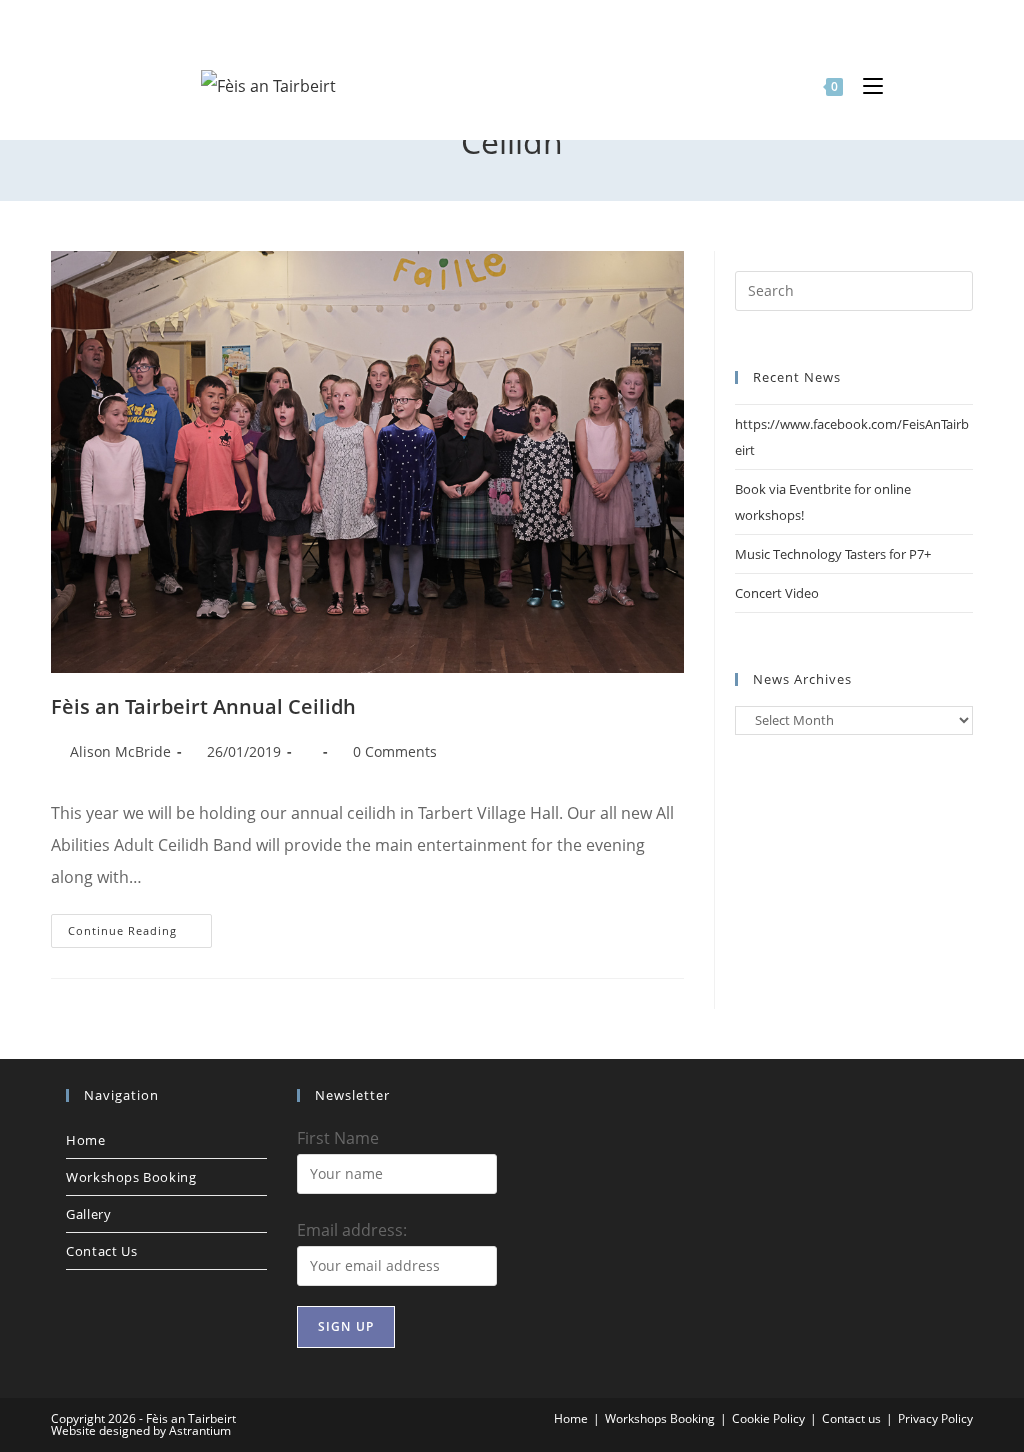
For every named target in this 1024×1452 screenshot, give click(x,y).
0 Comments (395, 751)
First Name (338, 1138)
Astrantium (200, 1430)
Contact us (101, 1251)
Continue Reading (140, 934)
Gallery (88, 1214)
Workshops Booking (131, 1177)
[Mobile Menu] (865, 85)
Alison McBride (120, 751)
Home (85, 1140)
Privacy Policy (935, 1418)
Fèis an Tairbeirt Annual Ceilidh (203, 706)
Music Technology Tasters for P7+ (833, 554)
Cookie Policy (768, 1418)
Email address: (352, 1230)
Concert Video (777, 593)
